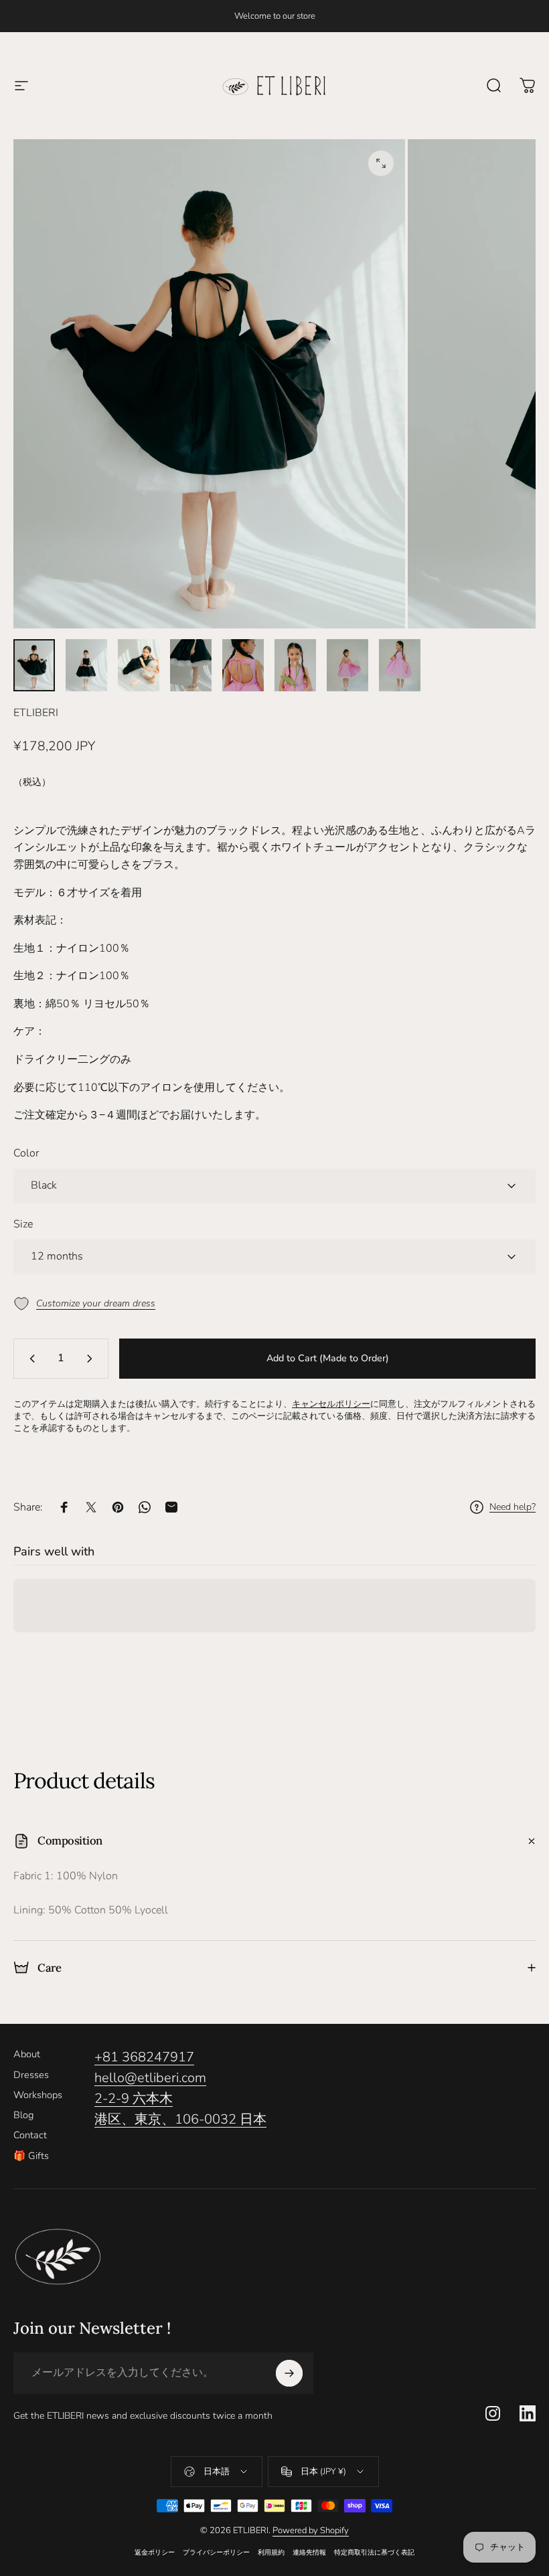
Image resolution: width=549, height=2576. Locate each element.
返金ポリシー (155, 2552)
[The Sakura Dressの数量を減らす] (29, 1359)
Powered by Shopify (311, 2530)
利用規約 (271, 2552)
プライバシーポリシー (216, 2552)
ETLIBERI (36, 713)
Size (23, 1224)
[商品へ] (34, 665)
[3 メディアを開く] (381, 163)
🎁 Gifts (31, 2156)
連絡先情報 (309, 2552)
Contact (30, 2135)
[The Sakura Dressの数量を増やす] (92, 1359)
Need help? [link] (513, 1507)
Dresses (31, 2075)
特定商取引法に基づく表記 (374, 2552)
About (27, 2054)
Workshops (38, 2095)
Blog (23, 2115)
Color (26, 1153)
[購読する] (289, 2373)
